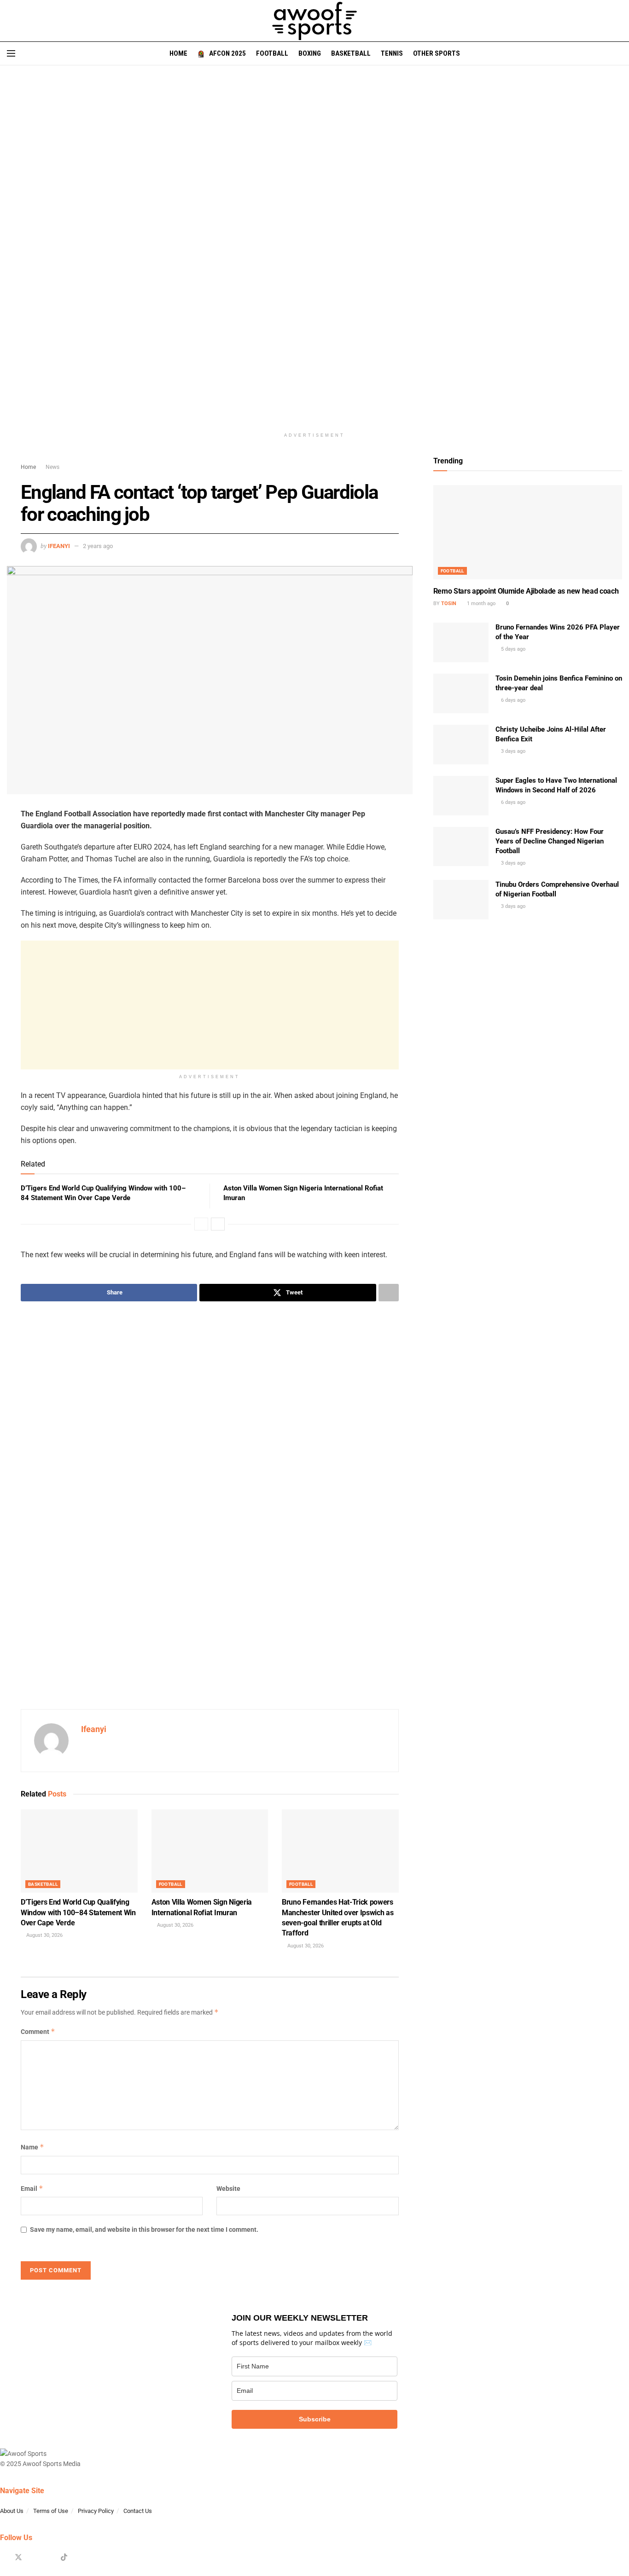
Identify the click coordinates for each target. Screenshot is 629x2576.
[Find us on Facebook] (3, 2558)
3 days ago (513, 751)
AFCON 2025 (227, 53)
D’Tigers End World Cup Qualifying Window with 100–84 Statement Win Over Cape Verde (78, 1912)
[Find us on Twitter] (18, 2558)
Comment (38, 2031)
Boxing (310, 53)
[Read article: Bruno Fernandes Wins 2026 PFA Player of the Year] (461, 642)
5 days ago (513, 649)
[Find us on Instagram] (34, 2558)
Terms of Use (51, 2511)
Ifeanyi (59, 546)
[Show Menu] (11, 53)
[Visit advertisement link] (314, 254)
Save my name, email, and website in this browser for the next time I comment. (144, 2229)
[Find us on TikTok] (64, 2558)
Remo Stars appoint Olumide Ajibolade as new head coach (526, 591)
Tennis (392, 53)
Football (272, 53)
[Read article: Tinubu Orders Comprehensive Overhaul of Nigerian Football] (461, 900)
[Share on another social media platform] (389, 1293)
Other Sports (437, 53)
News (52, 467)
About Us (12, 2511)
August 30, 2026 (44, 1935)
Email (32, 2188)
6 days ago (513, 700)
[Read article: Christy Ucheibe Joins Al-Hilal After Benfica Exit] (461, 745)
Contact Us (138, 2511)
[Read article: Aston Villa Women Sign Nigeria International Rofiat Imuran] (210, 1851)
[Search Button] (619, 53)
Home (178, 53)
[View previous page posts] (201, 1224)
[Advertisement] (210, 1005)
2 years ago (98, 546)
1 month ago (480, 604)
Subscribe (315, 2419)
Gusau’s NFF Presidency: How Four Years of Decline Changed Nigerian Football (550, 841)
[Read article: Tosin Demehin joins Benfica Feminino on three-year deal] (461, 693)
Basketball (351, 53)
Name (32, 2147)
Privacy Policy (96, 2511)
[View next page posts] (218, 1224)
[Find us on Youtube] (49, 2558)
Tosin (449, 604)
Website (228, 2189)
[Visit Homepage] (314, 21)
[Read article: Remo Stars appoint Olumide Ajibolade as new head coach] (528, 532)
